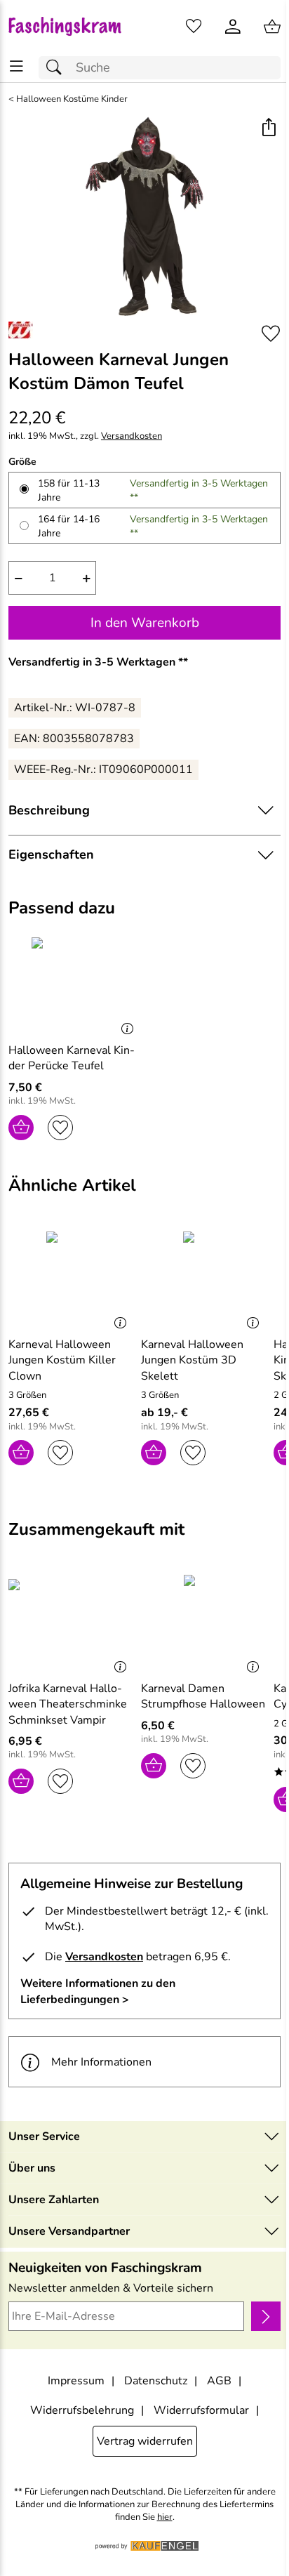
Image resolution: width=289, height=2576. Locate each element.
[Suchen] (58, 68)
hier (165, 2517)
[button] (268, 129)
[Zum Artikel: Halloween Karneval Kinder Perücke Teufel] (75, 984)
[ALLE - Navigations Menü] (16, 66)
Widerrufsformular (201, 2410)
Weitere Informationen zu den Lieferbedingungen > (98, 1991)
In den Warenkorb (145, 623)
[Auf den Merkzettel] (271, 334)
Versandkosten (132, 436)
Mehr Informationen (101, 2062)
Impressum (76, 2381)
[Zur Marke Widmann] (21, 330)
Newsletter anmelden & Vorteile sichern (111, 2288)
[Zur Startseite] (72, 27)
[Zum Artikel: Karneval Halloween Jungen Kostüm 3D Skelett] (204, 1279)
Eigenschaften (51, 854)
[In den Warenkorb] (21, 1128)
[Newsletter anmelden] (266, 2316)
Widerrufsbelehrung (82, 2410)
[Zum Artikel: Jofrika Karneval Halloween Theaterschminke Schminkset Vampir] (71, 1622)
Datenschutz (156, 2381)
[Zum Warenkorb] (272, 27)
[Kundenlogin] (233, 27)
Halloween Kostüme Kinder (72, 99)
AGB (219, 2381)
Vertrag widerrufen (145, 2441)
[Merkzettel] (194, 27)
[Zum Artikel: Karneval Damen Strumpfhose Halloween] (204, 1622)
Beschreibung (49, 810)
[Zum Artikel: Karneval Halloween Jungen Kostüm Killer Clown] (71, 1279)
